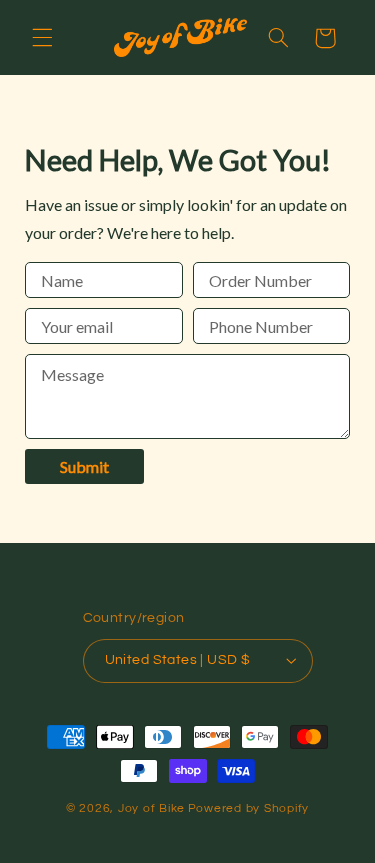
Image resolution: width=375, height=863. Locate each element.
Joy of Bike (151, 808)
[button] (42, 38)
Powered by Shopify (248, 808)
